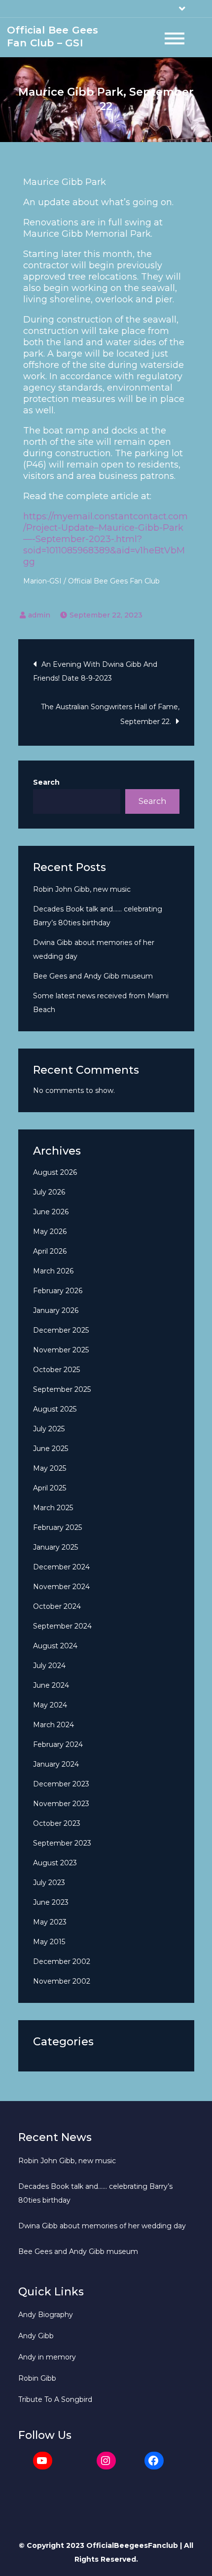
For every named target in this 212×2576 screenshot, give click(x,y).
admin (39, 615)
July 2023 (49, 1883)
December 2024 (61, 1567)
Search (46, 782)
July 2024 (49, 1666)
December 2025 (61, 1330)
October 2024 (57, 1606)
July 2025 (49, 1429)
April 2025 (50, 1488)
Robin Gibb (37, 2378)
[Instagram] (106, 2461)
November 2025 (61, 1350)
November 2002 (62, 1981)
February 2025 (57, 1527)
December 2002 (62, 1961)
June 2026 (51, 1212)
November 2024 (61, 1587)
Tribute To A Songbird (55, 2399)
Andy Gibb (36, 2336)
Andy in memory (47, 2357)
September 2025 (62, 1389)
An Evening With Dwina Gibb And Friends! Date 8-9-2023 (95, 671)
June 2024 (51, 1685)
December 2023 (61, 1784)
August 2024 (55, 1646)
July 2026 (49, 1192)
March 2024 (53, 1725)
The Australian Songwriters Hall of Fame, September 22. (110, 714)
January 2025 (55, 1547)
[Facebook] (154, 2461)
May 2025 (50, 1468)
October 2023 (57, 1823)
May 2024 (50, 1705)
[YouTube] (43, 2461)
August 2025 (55, 1409)
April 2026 (50, 1251)
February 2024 (58, 1744)
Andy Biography (46, 2315)
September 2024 (62, 1626)
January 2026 (56, 1310)
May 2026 (50, 1232)
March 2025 (53, 1508)
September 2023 (62, 1843)
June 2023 (51, 1902)
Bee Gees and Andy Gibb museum (93, 976)
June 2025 (51, 1449)
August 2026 (55, 1172)
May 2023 (50, 1922)
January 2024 (56, 1764)
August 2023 (55, 1863)
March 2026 (53, 1271)
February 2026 (58, 1291)
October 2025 (56, 1370)
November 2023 (61, 1804)
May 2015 (49, 1942)
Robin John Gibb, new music (82, 889)
